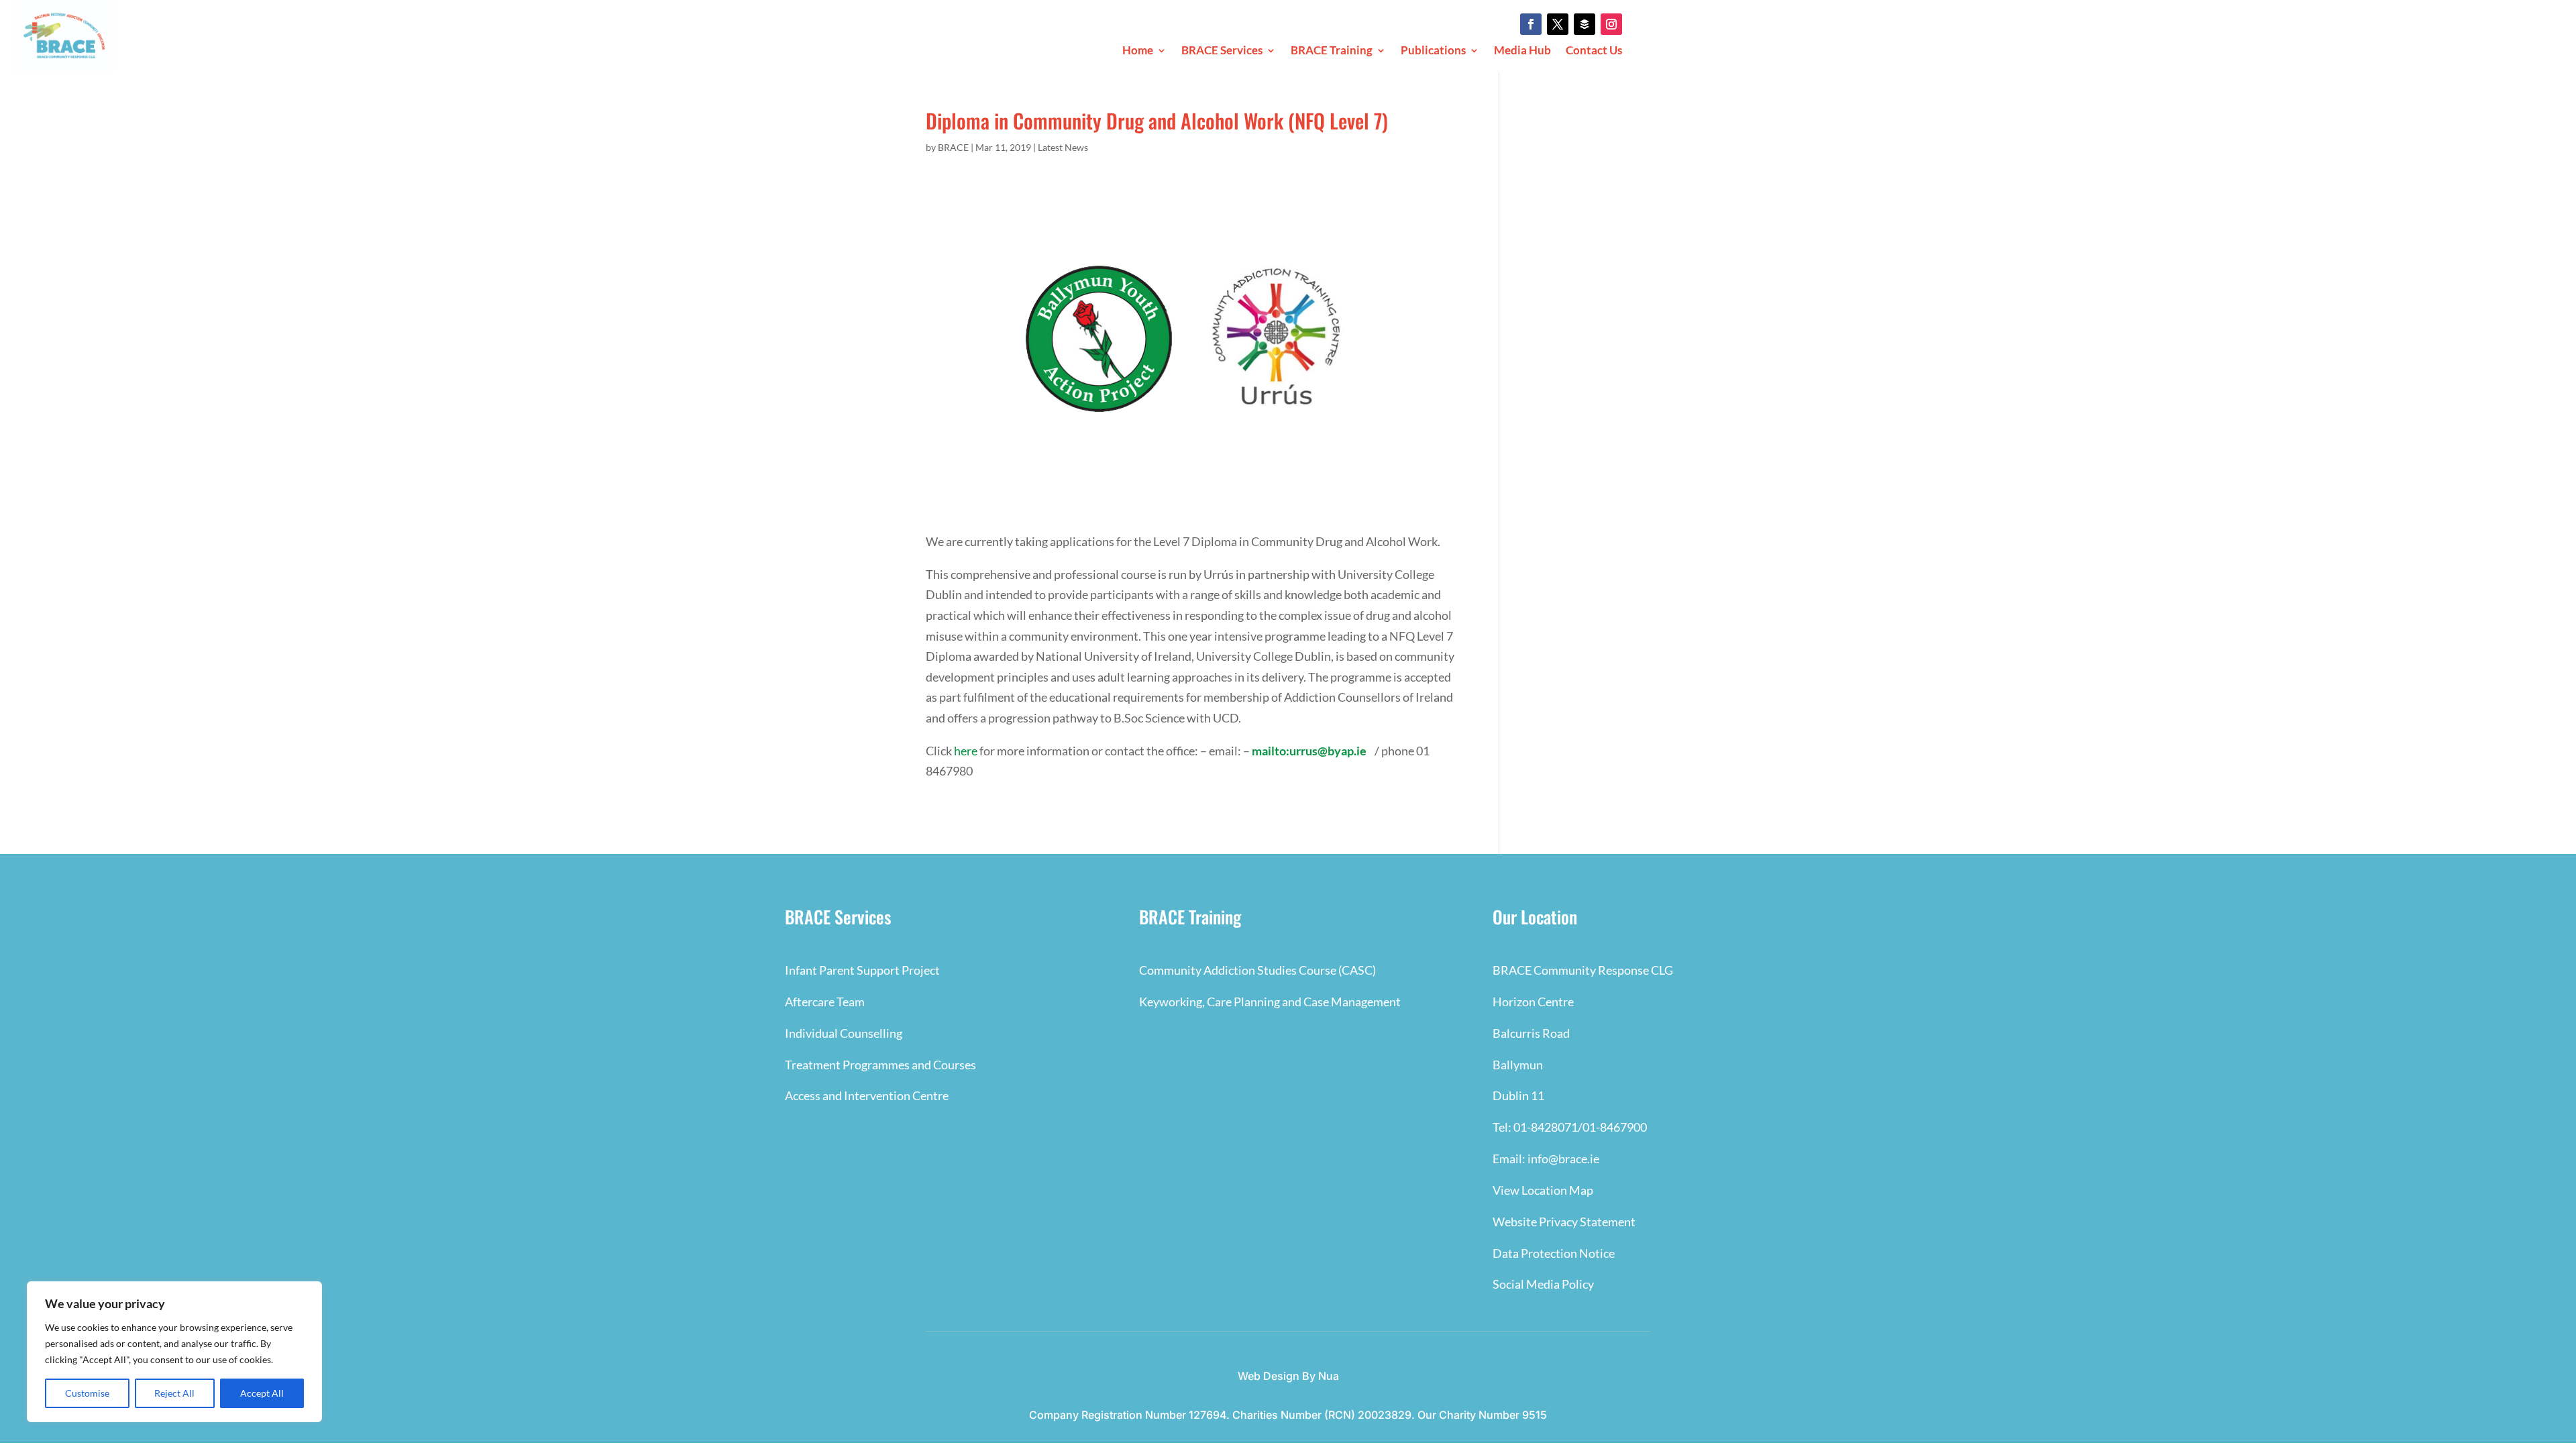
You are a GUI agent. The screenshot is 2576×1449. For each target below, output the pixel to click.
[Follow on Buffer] (1585, 24)
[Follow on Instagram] (1611, 24)
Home (1138, 51)
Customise (87, 1393)
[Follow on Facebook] (1531, 24)
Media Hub (1522, 51)
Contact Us (1594, 51)
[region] (174, 1352)
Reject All (174, 1393)
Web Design (1269, 1376)
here (966, 751)
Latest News (1063, 147)
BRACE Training (1332, 51)
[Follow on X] (1558, 24)
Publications (1433, 51)
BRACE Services (1222, 51)
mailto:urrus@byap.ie (1309, 751)
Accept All (262, 1393)
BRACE (953, 147)
